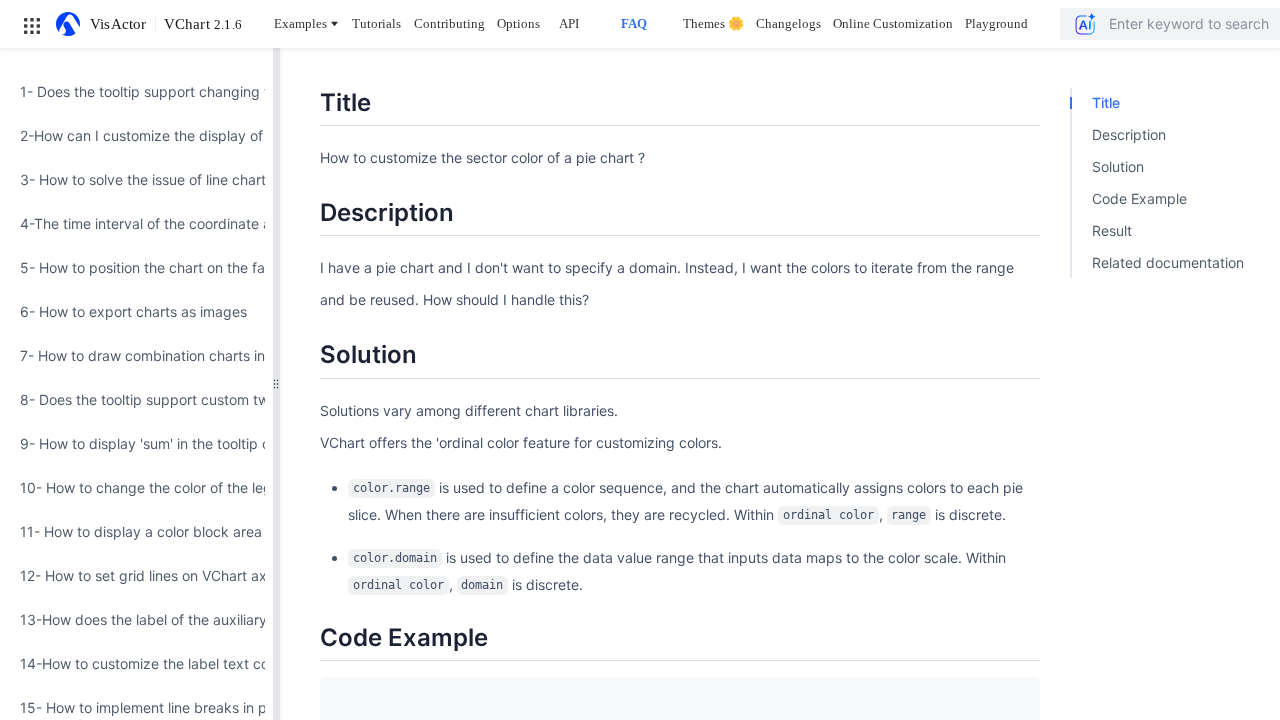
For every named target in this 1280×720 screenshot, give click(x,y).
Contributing (449, 23)
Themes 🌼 (713, 23)
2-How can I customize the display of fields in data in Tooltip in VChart (136, 135)
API (569, 23)
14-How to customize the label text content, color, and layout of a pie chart (136, 663)
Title (1106, 102)
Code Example (1139, 198)
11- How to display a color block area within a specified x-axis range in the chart (136, 531)
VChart (203, 24)
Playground (996, 23)
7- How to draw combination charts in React (136, 355)
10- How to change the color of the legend (136, 487)
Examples (300, 23)
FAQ (634, 23)
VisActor (118, 24)
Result (1112, 230)
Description (1129, 134)
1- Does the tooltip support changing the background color (136, 91)
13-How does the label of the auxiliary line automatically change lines (136, 619)
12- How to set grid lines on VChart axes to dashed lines (136, 575)
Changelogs (788, 23)
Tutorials (376, 23)
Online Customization (893, 23)
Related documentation (1168, 262)
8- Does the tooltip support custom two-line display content (136, 399)
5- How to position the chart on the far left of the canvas (136, 267)
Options (518, 23)
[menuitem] (136, 92)
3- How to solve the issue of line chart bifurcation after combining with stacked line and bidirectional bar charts (136, 179)
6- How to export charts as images (133, 311)
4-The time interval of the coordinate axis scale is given (136, 223)
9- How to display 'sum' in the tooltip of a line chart (136, 443)
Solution (1118, 166)
